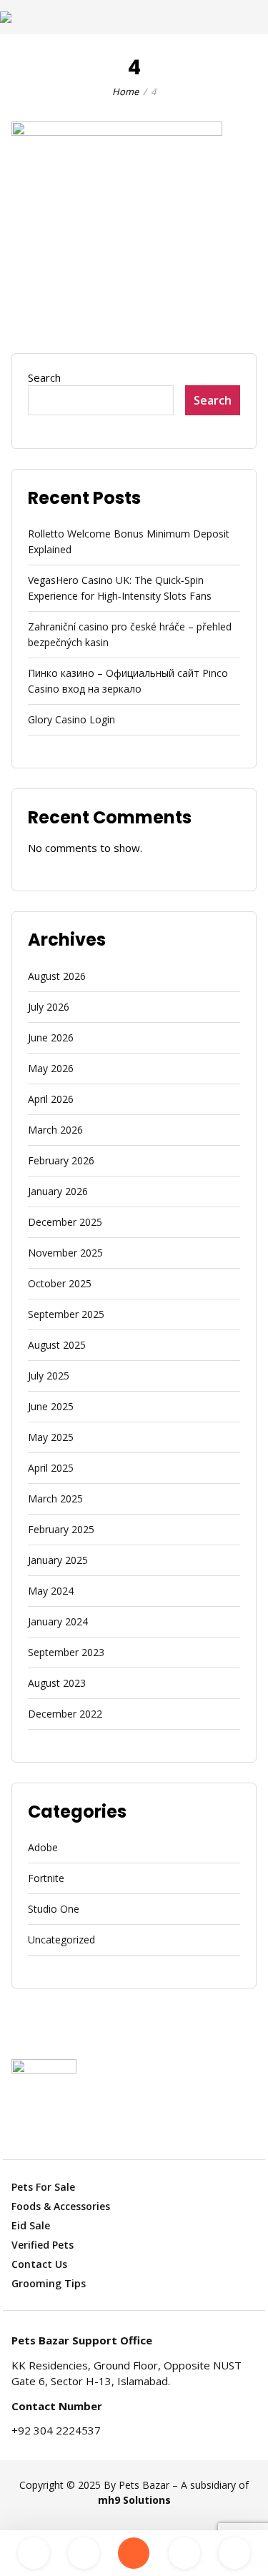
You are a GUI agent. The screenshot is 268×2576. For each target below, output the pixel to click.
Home (125, 91)
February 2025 (61, 1529)
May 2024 (51, 1591)
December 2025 (65, 1222)
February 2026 (61, 1160)
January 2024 (58, 1621)
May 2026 (51, 1068)
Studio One (54, 1909)
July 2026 (49, 1007)
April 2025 (51, 1468)
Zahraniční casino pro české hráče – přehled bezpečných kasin (130, 634)
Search (44, 377)
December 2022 (65, 1714)
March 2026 (55, 1130)
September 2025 (66, 1314)
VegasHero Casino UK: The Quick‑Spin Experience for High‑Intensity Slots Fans (120, 588)
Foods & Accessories (61, 2206)
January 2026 (58, 1191)
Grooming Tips (49, 2283)
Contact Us (39, 2264)
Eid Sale (31, 2225)
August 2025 (57, 1345)
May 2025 (51, 1437)
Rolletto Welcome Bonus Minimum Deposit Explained (129, 541)
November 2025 (65, 1253)
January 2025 (58, 1560)
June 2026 (51, 1037)
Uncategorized (61, 1940)
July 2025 (49, 1376)
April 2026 (51, 1099)
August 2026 (57, 976)
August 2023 (57, 1683)
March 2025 (55, 1498)
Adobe (43, 1847)
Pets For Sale (43, 2187)
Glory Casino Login (71, 719)
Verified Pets (43, 2245)
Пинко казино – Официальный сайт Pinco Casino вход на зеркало (128, 681)
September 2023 (66, 1652)
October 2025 (60, 1283)
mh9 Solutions (134, 2500)
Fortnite (46, 1878)
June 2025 (51, 1406)
